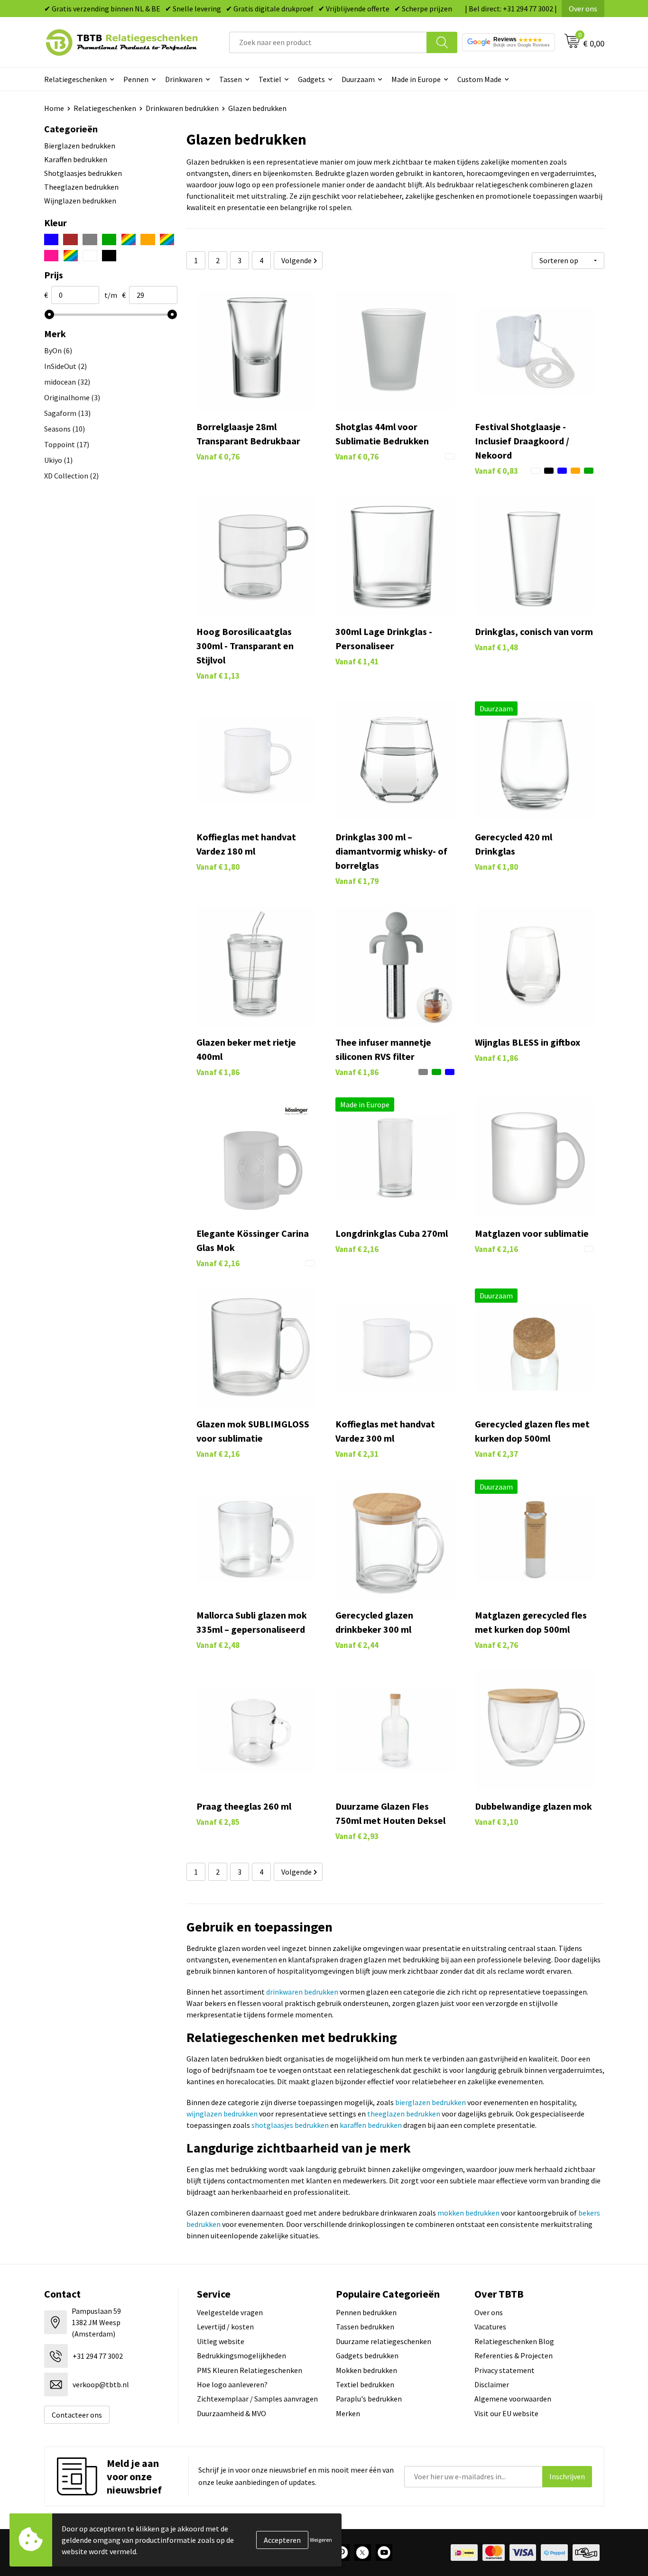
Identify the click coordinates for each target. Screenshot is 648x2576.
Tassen (231, 79)
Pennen (136, 79)
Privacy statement (505, 2370)
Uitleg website (221, 2341)
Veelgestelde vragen (230, 2312)
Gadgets (311, 79)
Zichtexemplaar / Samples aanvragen (257, 2399)
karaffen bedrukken (371, 2125)
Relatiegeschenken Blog (514, 2341)
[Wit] (90, 256)
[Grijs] (90, 239)
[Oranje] (148, 239)
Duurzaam (358, 79)
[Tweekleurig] (70, 256)
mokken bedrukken (468, 2213)
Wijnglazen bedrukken (80, 201)
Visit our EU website (506, 2413)
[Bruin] (70, 239)
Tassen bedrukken (365, 2327)
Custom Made (479, 79)
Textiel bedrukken (365, 2384)
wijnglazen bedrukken (222, 2114)
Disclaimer (492, 2384)
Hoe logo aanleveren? (232, 2384)
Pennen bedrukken (366, 2312)
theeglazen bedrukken (404, 2114)
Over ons (583, 9)
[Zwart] (109, 256)
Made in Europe (416, 79)
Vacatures (490, 2327)
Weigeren (321, 2540)
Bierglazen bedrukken (80, 146)
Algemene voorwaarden (513, 2399)
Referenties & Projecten (514, 2355)
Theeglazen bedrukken (81, 187)
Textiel (270, 79)
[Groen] (109, 239)
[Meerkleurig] (128, 239)
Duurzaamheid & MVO (231, 2413)
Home (54, 108)
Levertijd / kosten (225, 2327)
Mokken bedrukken (366, 2370)
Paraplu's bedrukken (369, 2399)
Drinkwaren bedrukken (182, 108)
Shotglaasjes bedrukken (83, 173)
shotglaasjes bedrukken (290, 2125)
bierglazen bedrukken (430, 2102)
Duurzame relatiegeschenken (384, 2341)
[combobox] (328, 42)
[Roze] (51, 256)
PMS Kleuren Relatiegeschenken (250, 2370)
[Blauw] (51, 239)
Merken (348, 2413)
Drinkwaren (184, 79)
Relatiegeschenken (75, 79)
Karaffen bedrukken (76, 159)
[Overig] (167, 239)
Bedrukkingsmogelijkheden (241, 2355)
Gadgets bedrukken (367, 2355)
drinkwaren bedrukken (302, 1992)
